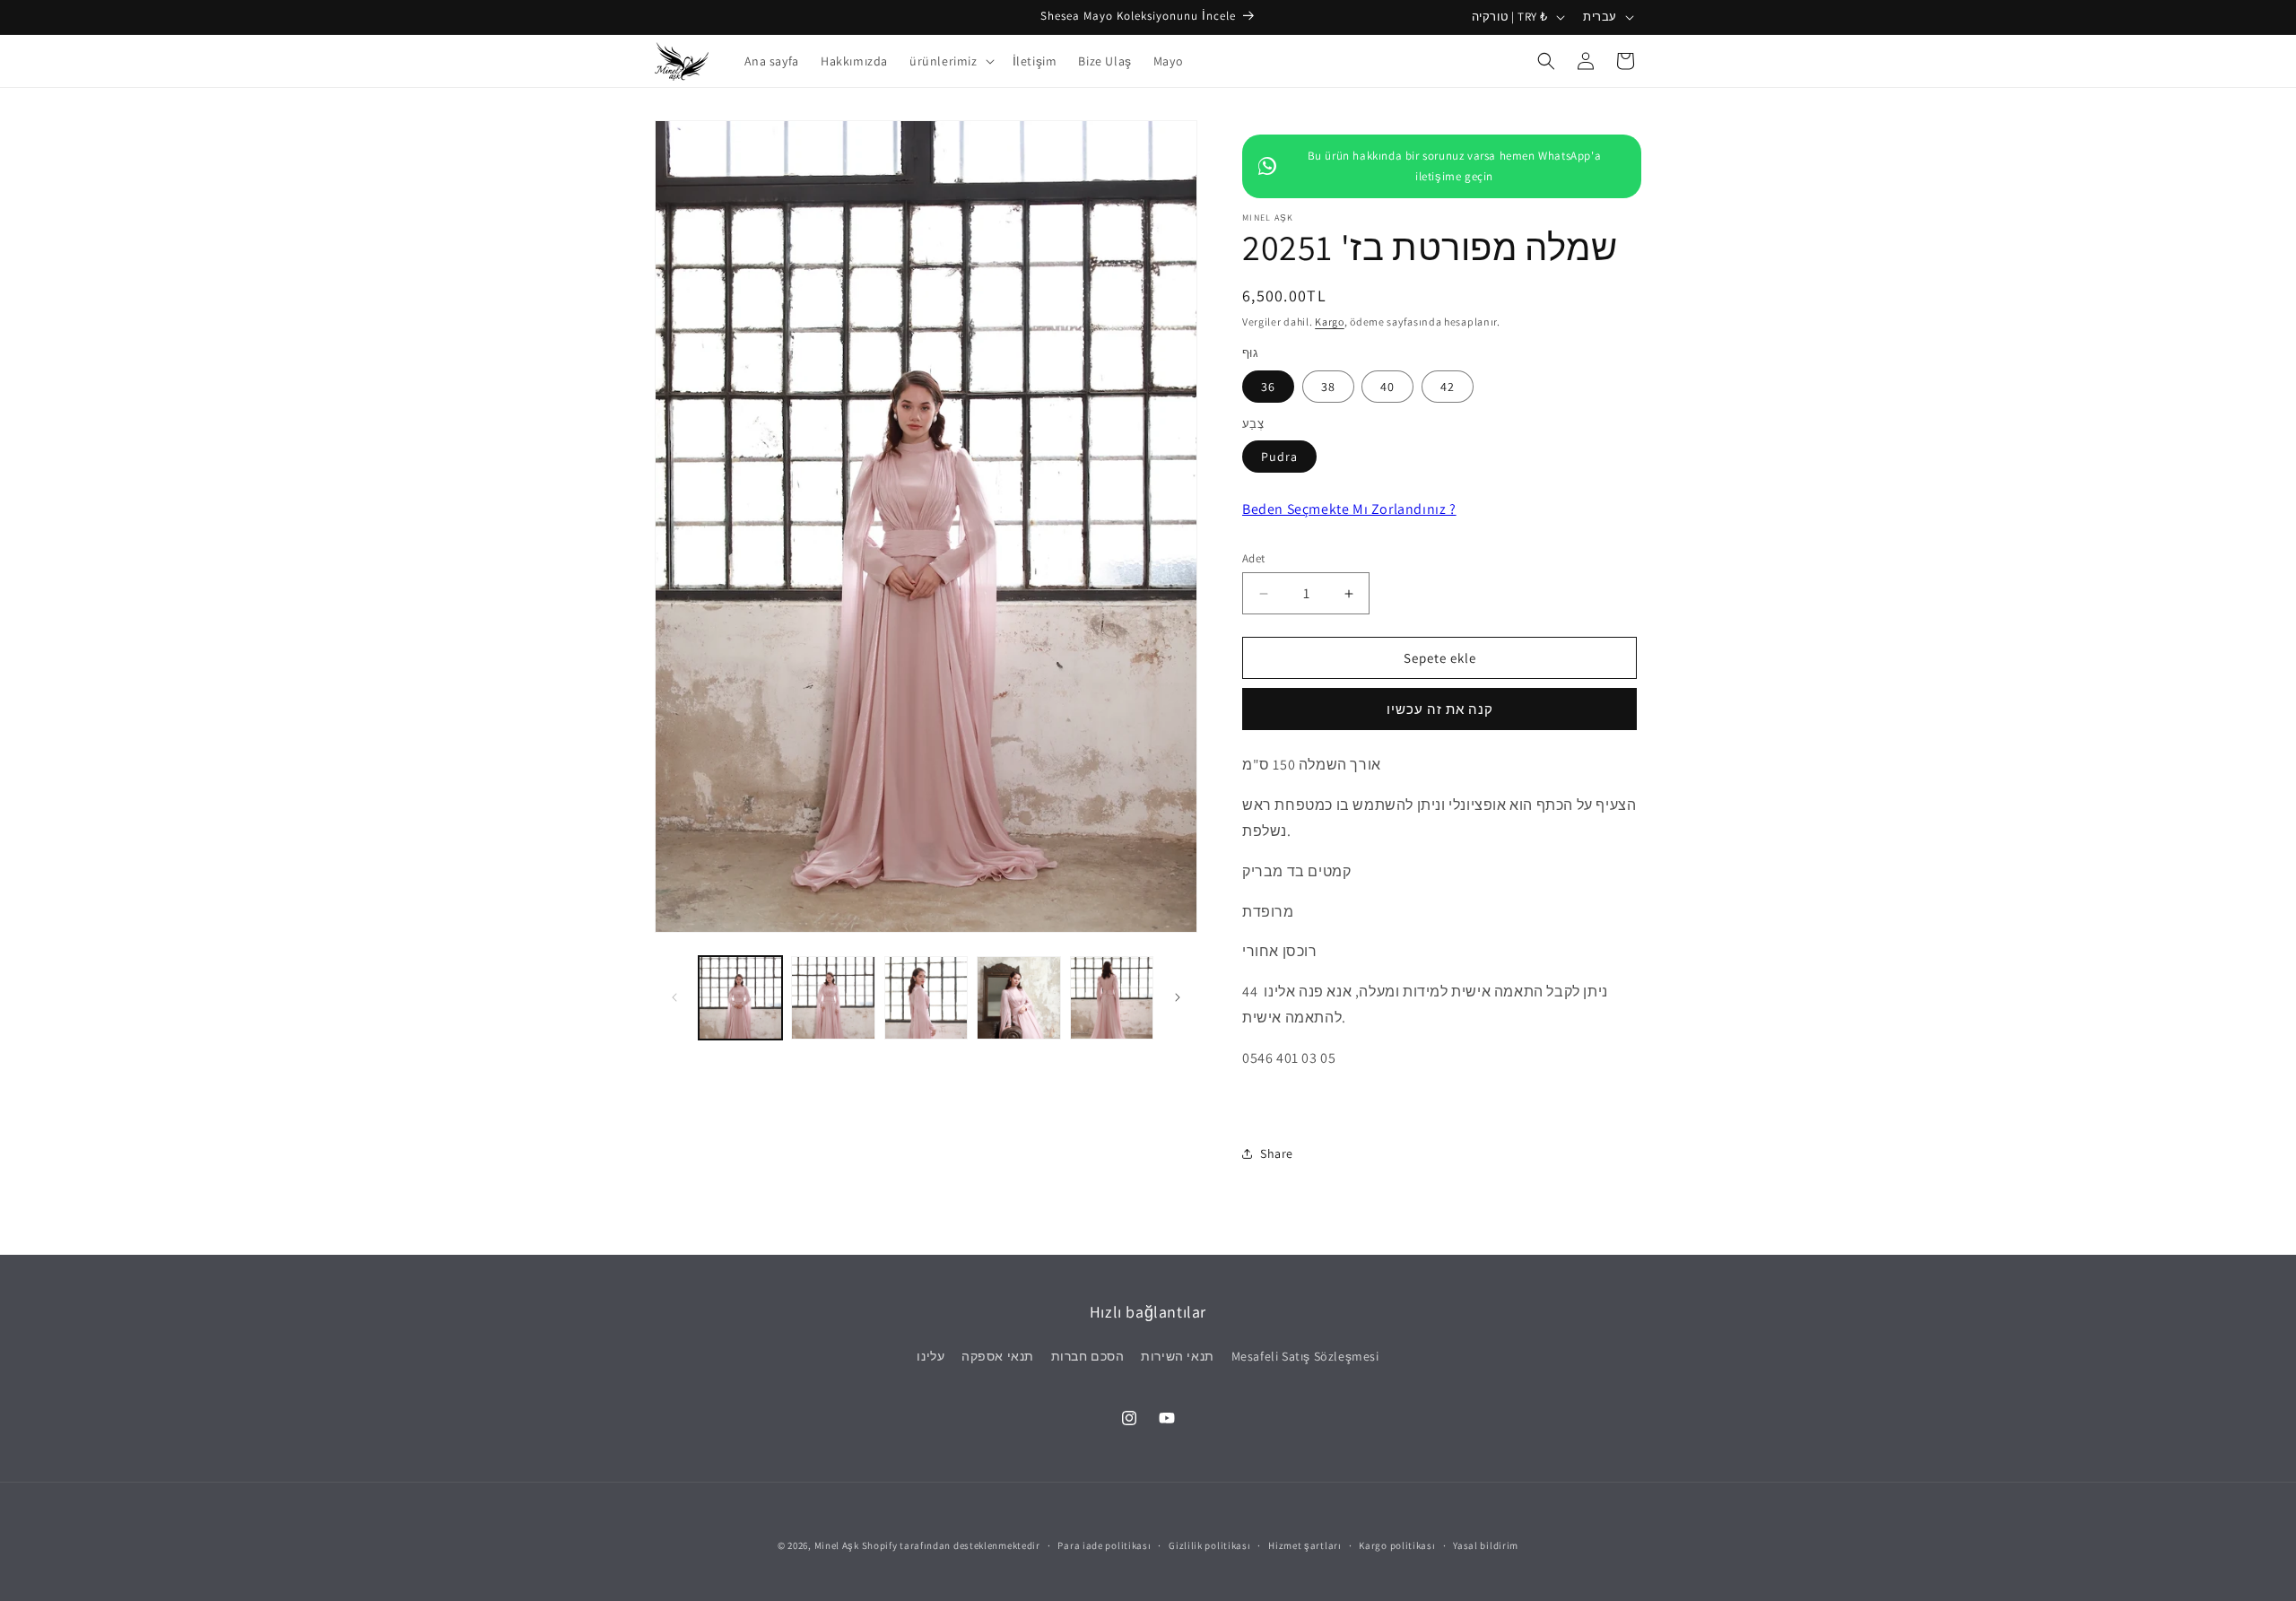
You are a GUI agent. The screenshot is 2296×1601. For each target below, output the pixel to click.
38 (1328, 387)
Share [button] (1277, 1153)
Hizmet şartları (1305, 1545)
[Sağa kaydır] (1178, 997)
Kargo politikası (1397, 1545)
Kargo (1330, 322)
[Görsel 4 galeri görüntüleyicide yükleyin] (1018, 998)
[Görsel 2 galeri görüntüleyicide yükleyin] (833, 998)
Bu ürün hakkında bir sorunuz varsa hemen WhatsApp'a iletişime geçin (1455, 166)
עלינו (931, 1356)
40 (1387, 387)
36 (1268, 387)
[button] (950, 61)
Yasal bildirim (1486, 1545)
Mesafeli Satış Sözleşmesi (1305, 1356)
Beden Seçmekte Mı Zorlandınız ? (1349, 509)
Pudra (1279, 457)
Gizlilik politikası (1209, 1545)
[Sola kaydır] (674, 997)
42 (1448, 387)
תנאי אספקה (998, 1356)
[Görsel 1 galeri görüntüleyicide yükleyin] (740, 998)
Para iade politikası (1104, 1545)
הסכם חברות (1088, 1356)
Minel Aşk (837, 1545)
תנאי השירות (1178, 1356)
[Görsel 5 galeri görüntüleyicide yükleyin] (1112, 998)
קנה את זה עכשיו (1440, 709)
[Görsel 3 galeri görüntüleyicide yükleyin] (926, 998)
